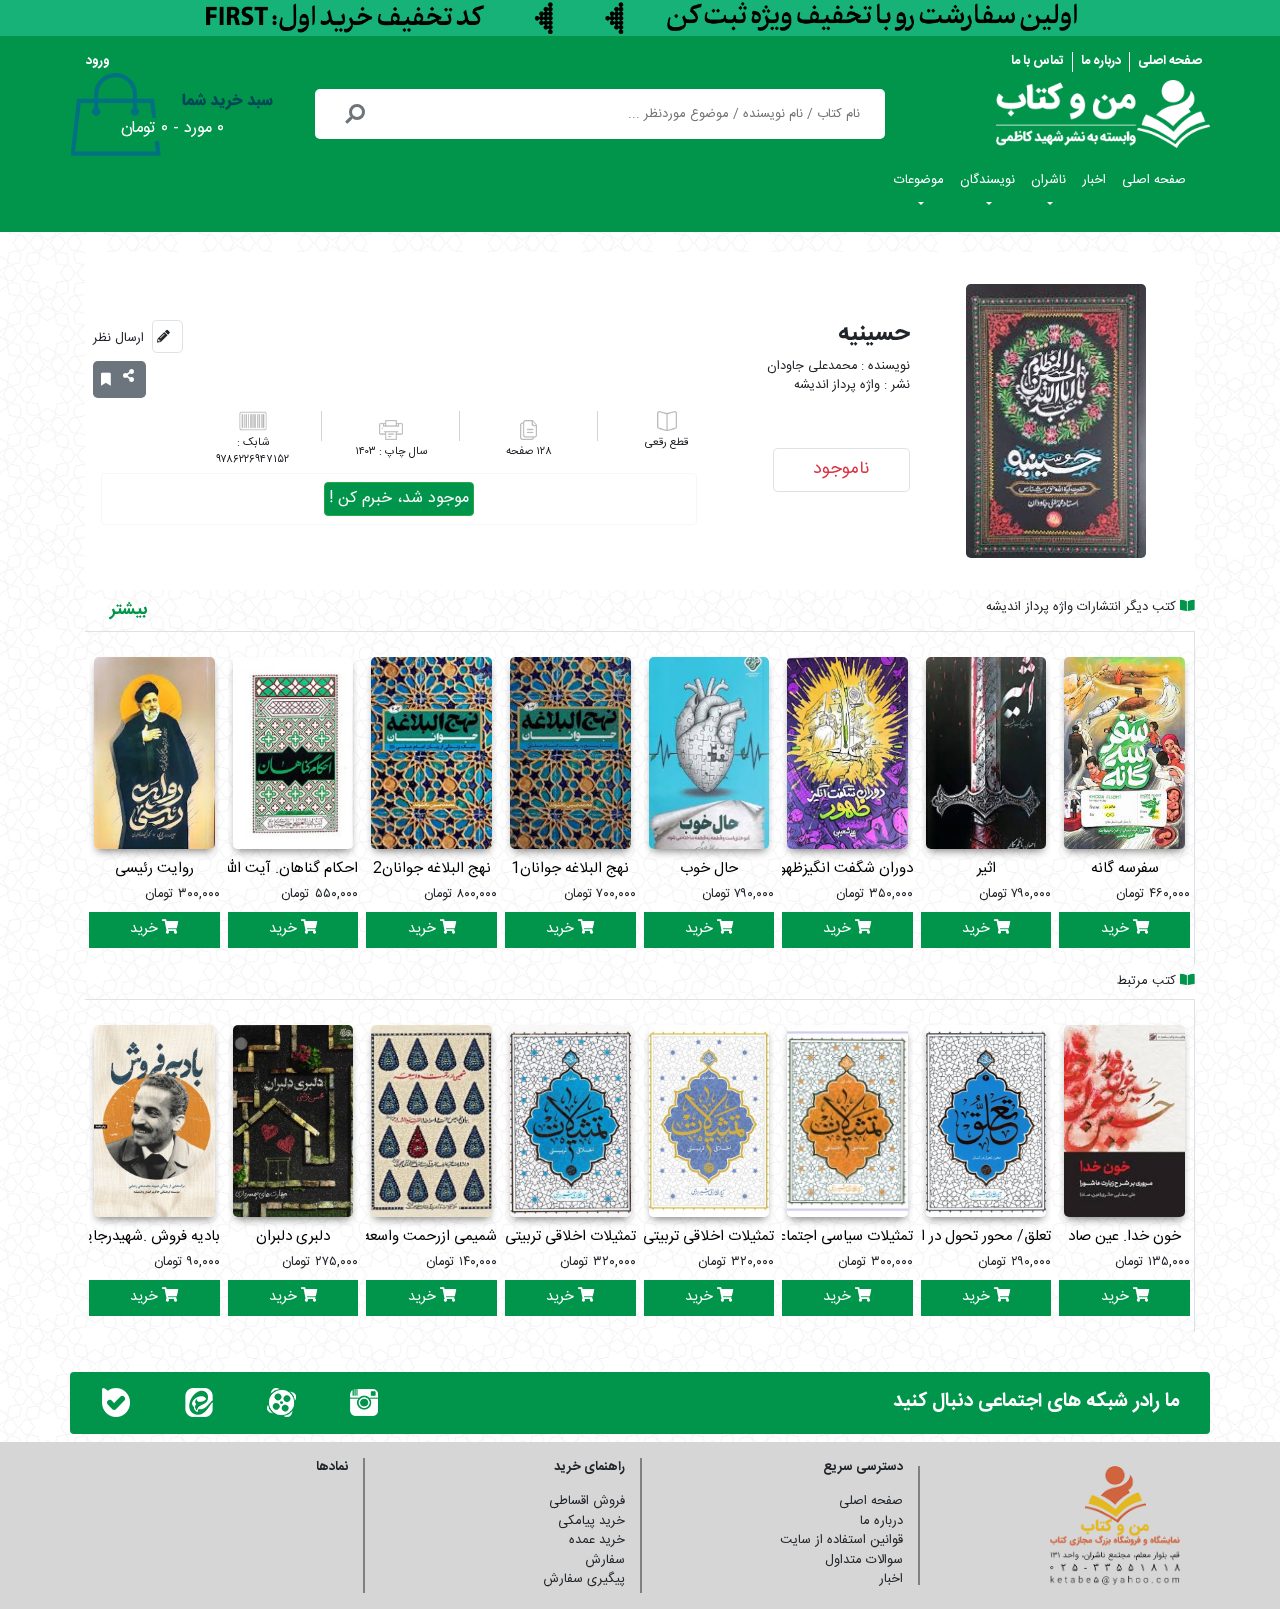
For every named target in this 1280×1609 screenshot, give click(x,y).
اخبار (1094, 180)
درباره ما (1101, 61)
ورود (98, 61)
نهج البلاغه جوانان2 (432, 868)
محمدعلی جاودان (812, 366)
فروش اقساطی (587, 1501)
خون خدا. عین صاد (1124, 1236)
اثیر (986, 868)
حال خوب (709, 868)
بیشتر (128, 610)
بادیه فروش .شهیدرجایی (148, 1236)
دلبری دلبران (293, 1236)
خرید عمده (597, 1540)
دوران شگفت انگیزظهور (843, 868)
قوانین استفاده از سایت (841, 1540)
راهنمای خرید (589, 1467)
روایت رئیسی (154, 868)
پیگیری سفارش (584, 1579)
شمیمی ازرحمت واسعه (430, 1236)
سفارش (605, 1560)
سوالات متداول (864, 1560)
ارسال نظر (118, 338)
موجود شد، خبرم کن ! (399, 498)
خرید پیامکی (591, 1521)
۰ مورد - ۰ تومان (172, 128)
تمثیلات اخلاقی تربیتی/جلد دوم (681, 1236)
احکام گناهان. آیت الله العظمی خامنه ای (237, 868)
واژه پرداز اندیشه (837, 385)
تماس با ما (1037, 61)
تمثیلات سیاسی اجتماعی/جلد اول (813, 1236)
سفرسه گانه (1125, 868)
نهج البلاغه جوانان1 (570, 868)
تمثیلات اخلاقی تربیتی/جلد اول (543, 1236)
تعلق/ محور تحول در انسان (970, 1236)
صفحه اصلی (1170, 61)
